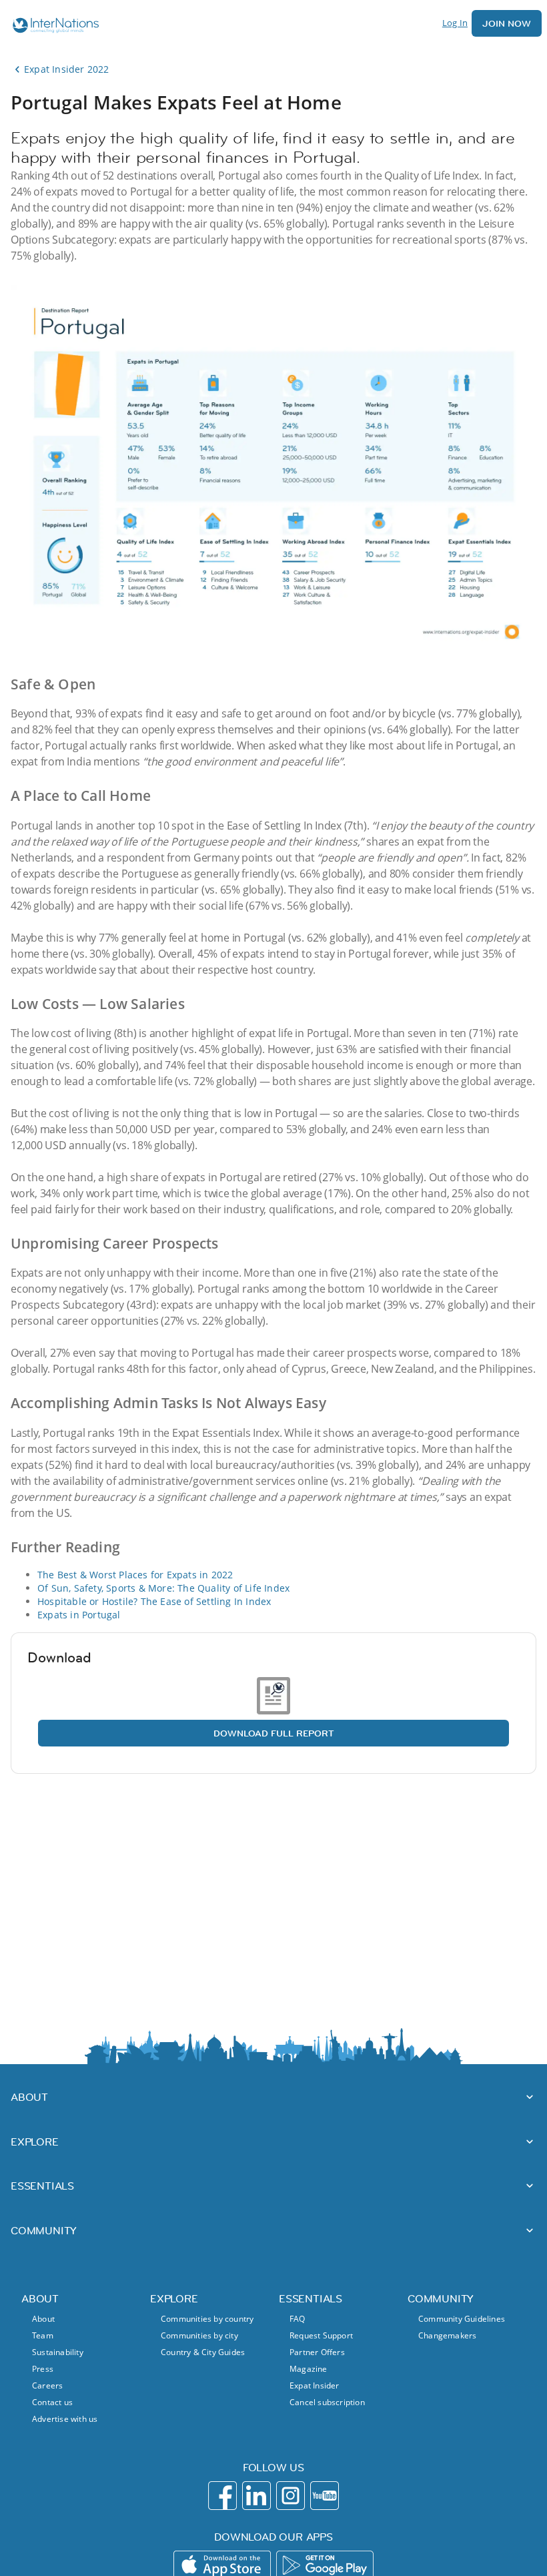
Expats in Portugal (79, 1615)
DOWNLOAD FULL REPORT (274, 1733)
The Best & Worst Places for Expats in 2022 (135, 1575)
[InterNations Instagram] (291, 2496)
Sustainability (58, 2352)
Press (43, 2369)
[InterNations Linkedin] (256, 2496)
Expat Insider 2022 (67, 69)
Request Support (321, 2335)
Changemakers (447, 2335)
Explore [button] (35, 2142)
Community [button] (44, 2230)
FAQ (298, 2319)
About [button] (29, 2097)
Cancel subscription (327, 2402)
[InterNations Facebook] (222, 2496)
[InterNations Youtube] (325, 2496)
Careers (47, 2385)
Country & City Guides (203, 2352)
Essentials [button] (42, 2186)
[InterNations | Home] (53, 27)
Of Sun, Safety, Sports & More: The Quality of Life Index (163, 1588)
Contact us (52, 2402)
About (43, 2319)
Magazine (309, 2369)
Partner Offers (317, 2352)
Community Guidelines (462, 2319)
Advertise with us (65, 2419)
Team (43, 2335)
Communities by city (199, 2335)
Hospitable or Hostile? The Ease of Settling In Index (154, 1601)
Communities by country (207, 2319)
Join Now (507, 23)
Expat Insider (315, 2385)
